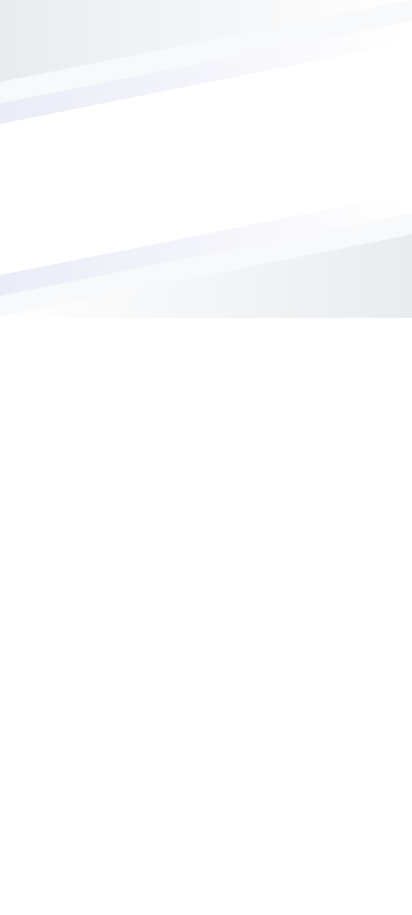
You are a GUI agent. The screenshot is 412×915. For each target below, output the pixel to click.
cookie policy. (118, 895)
